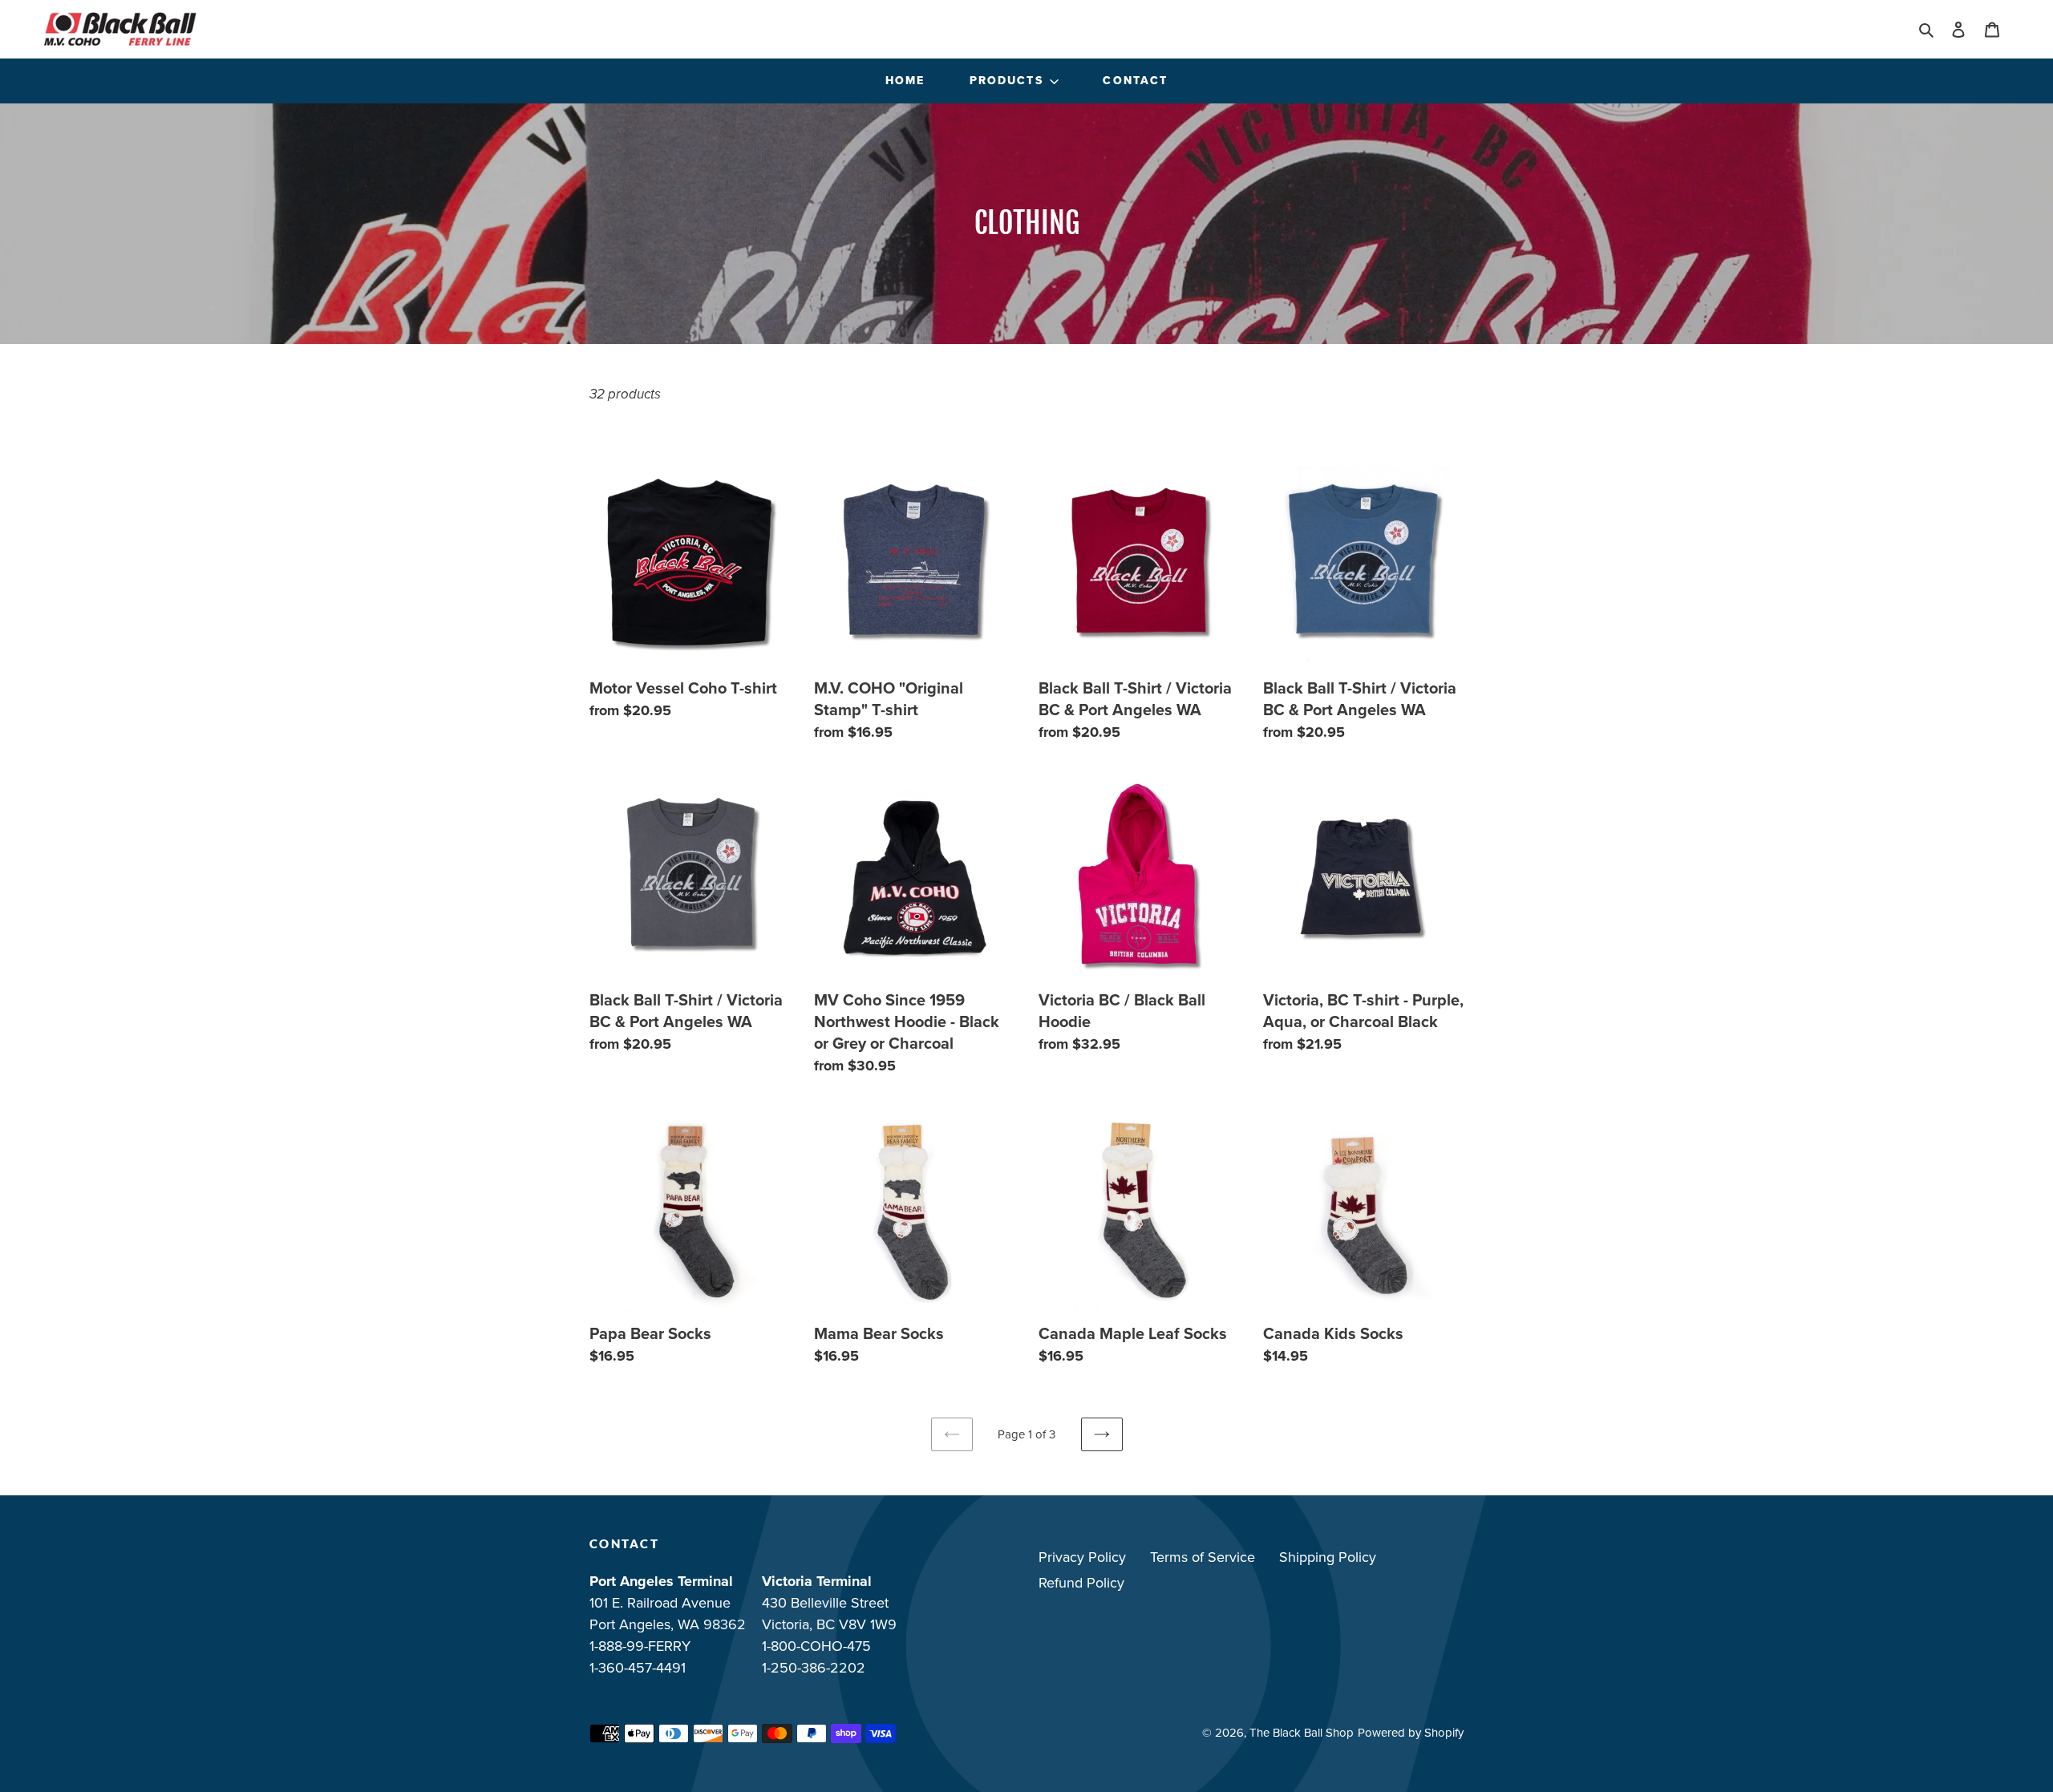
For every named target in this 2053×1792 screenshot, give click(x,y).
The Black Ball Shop (1302, 1733)
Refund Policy (1081, 1583)
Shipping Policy (1328, 1557)
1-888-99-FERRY (640, 1646)
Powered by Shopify (1411, 1733)
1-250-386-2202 (814, 1668)
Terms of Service (1203, 1557)
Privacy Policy (1082, 1557)
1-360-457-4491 (638, 1668)
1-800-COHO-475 (816, 1646)
